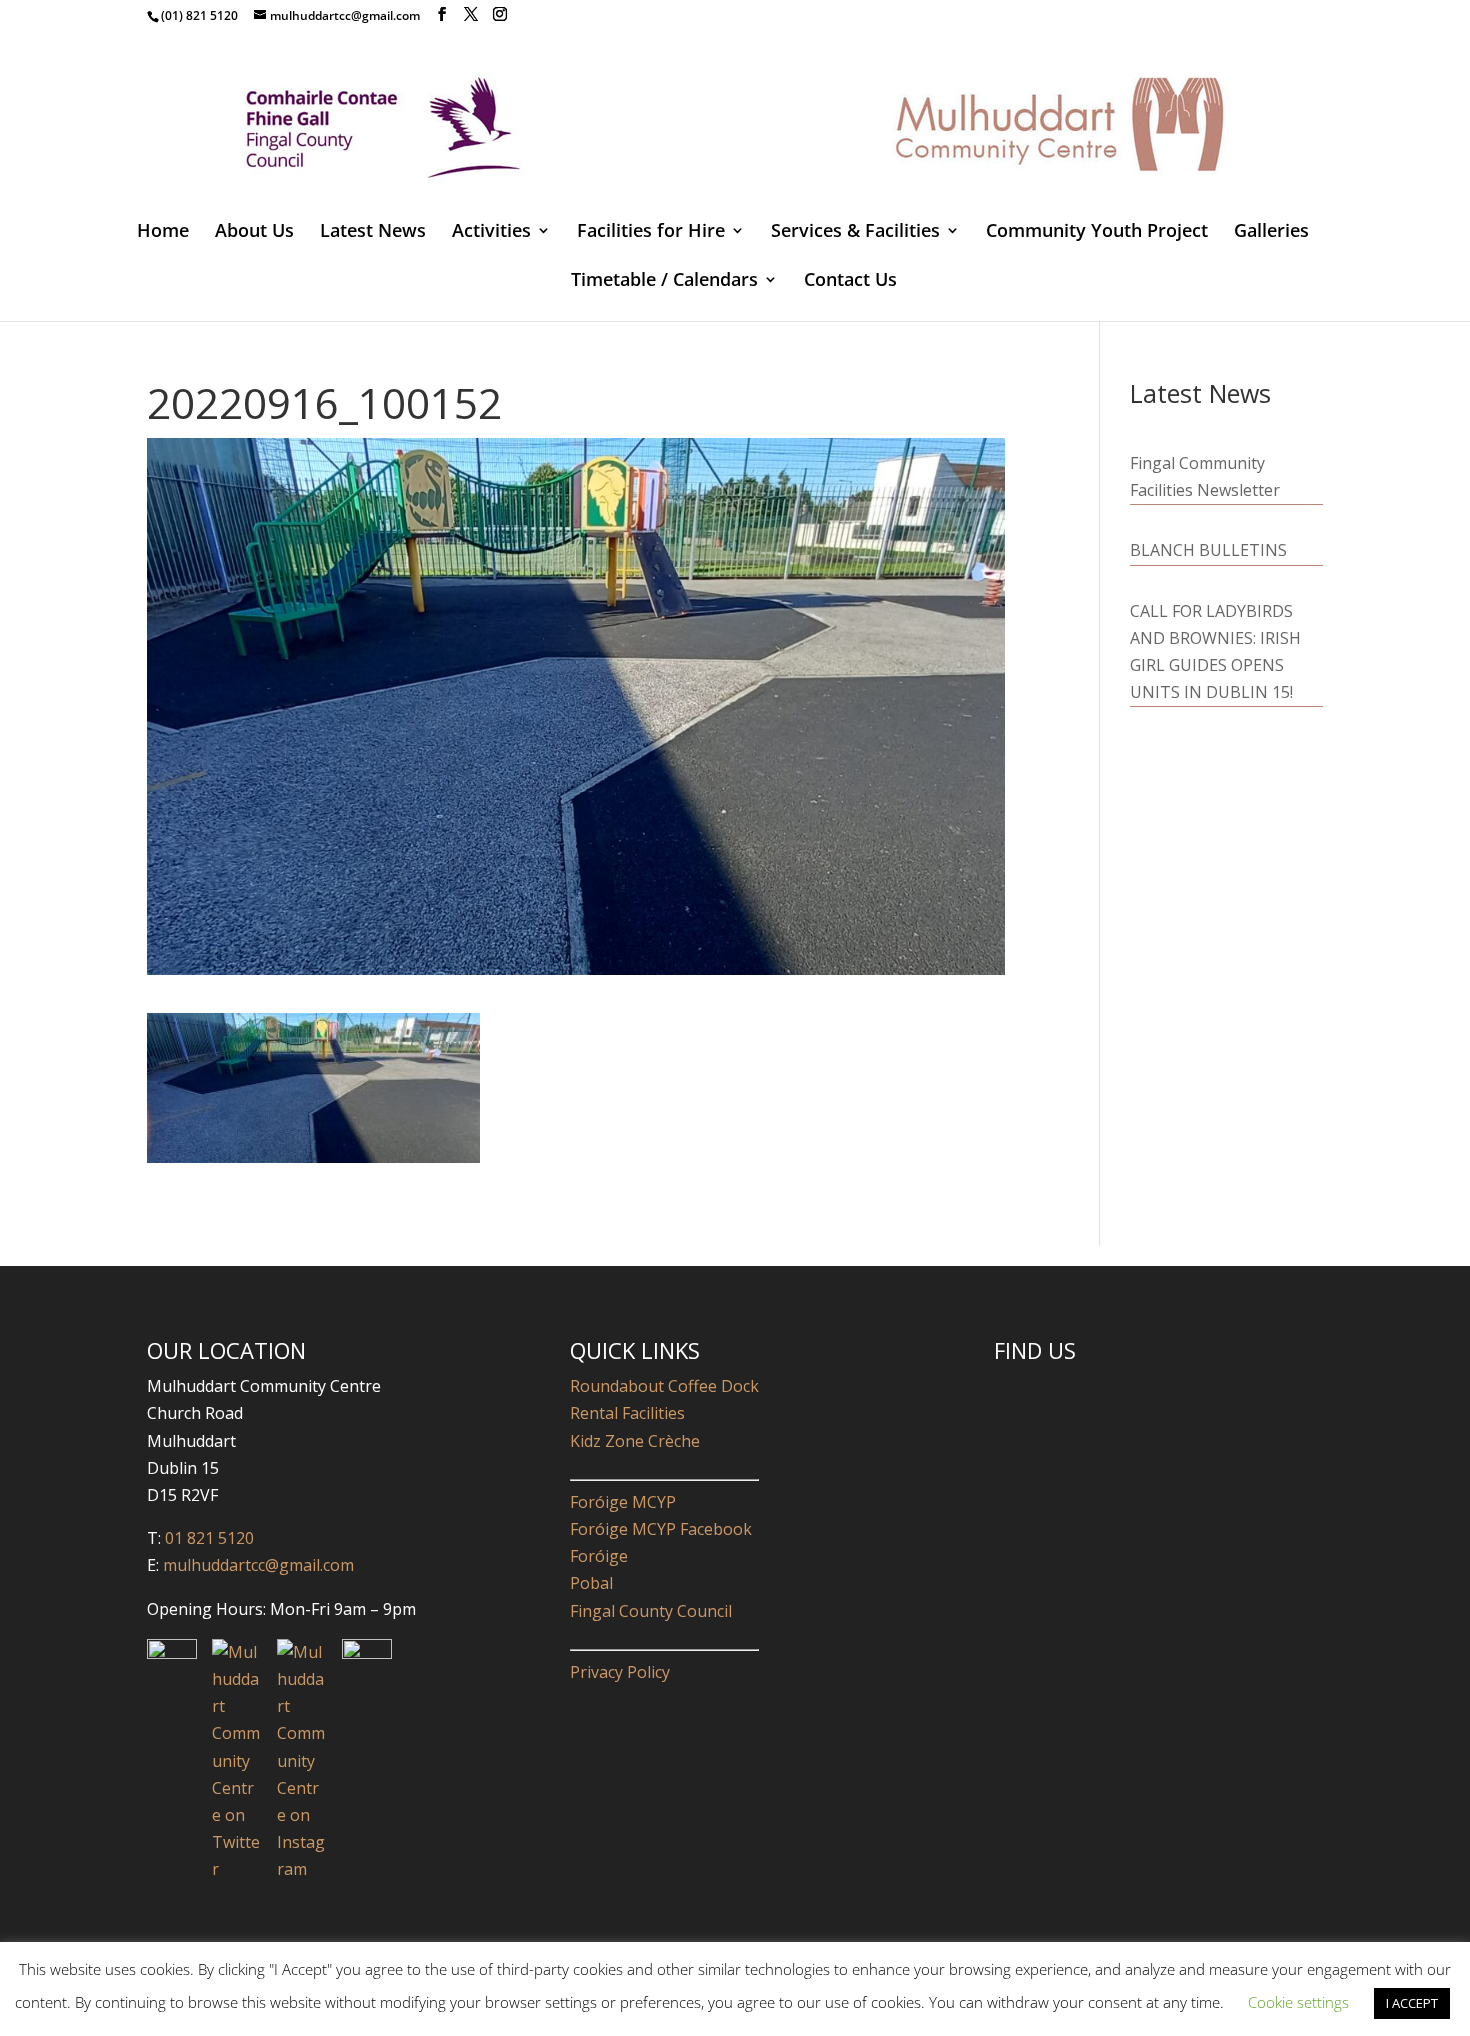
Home (163, 232)
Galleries (1271, 232)
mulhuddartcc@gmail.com (256, 1565)
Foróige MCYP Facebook (661, 1529)
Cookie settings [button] (1298, 2002)
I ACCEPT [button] (1412, 2003)
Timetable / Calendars (664, 281)
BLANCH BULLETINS (1208, 550)
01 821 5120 (209, 1538)
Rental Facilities (627, 1413)
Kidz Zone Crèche (635, 1441)
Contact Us (850, 281)
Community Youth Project (1097, 232)
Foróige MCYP (623, 1502)
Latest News (373, 232)
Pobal (591, 1583)
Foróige (599, 1556)
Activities (491, 232)
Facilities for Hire (651, 232)
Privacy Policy (620, 1672)
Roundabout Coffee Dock (664, 1386)
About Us (254, 232)
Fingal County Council (651, 1611)
